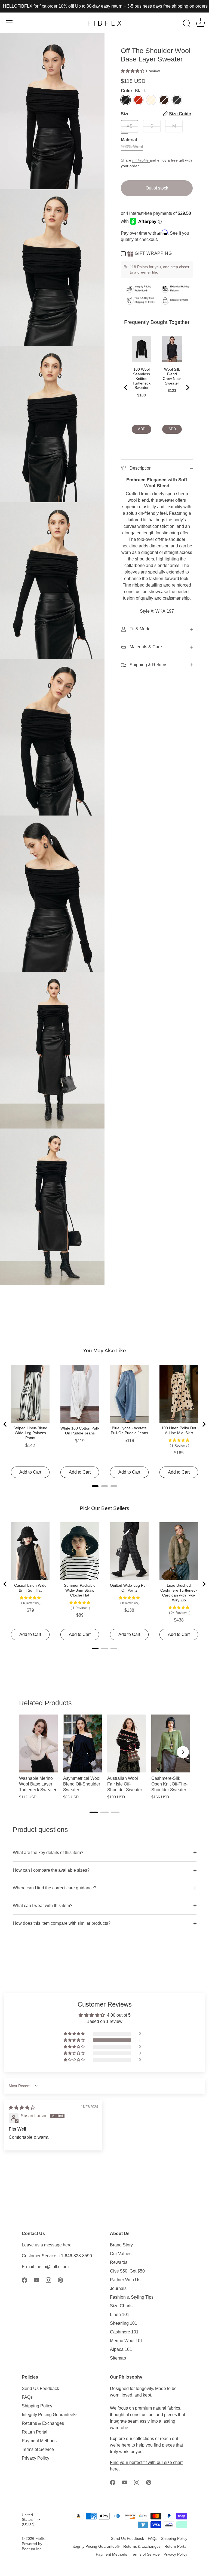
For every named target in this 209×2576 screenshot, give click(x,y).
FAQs (27, 2397)
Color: (133, 91)
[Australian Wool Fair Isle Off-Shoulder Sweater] (127, 1743)
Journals (118, 2288)
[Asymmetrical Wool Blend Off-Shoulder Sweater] (82, 1743)
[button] (133, 71)
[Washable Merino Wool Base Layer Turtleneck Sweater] (38, 1743)
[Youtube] (36, 2280)
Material (129, 140)
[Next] (183, 1752)
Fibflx (40, 2539)
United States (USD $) (29, 2520)
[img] (22, 2108)
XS (130, 126)
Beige (151, 100)
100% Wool (132, 147)
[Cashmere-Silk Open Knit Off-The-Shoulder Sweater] (171, 1743)
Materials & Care (145, 647)
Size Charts (121, 2306)
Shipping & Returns (148, 665)
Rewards (119, 2262)
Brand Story (121, 2245)
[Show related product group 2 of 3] (104, 1812)
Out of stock (157, 188)
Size (156, 114)
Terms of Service (38, 2449)
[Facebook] (24, 2280)
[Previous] (26, 1752)
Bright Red (138, 100)
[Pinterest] (60, 2280)
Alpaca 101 (121, 2349)
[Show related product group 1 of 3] (94, 1812)
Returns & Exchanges (43, 2423)
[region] (104, 1760)
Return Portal (35, 2432)
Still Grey (177, 100)
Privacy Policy (36, 2458)
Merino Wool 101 (126, 2341)
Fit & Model (140, 629)
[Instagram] (48, 2280)
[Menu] (10, 23)
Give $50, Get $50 (127, 2271)
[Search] (187, 24)
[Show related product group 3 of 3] (115, 1812)
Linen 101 (120, 2315)
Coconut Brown (164, 100)
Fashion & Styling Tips (132, 2297)
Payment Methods (39, 2441)
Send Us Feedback (40, 2389)
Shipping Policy (37, 2406)
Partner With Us (125, 2280)
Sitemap (118, 2358)
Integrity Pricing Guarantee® (49, 2415)
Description (140, 468)
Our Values (121, 2254)
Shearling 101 (124, 2323)
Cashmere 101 (124, 2332)
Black (126, 100)
